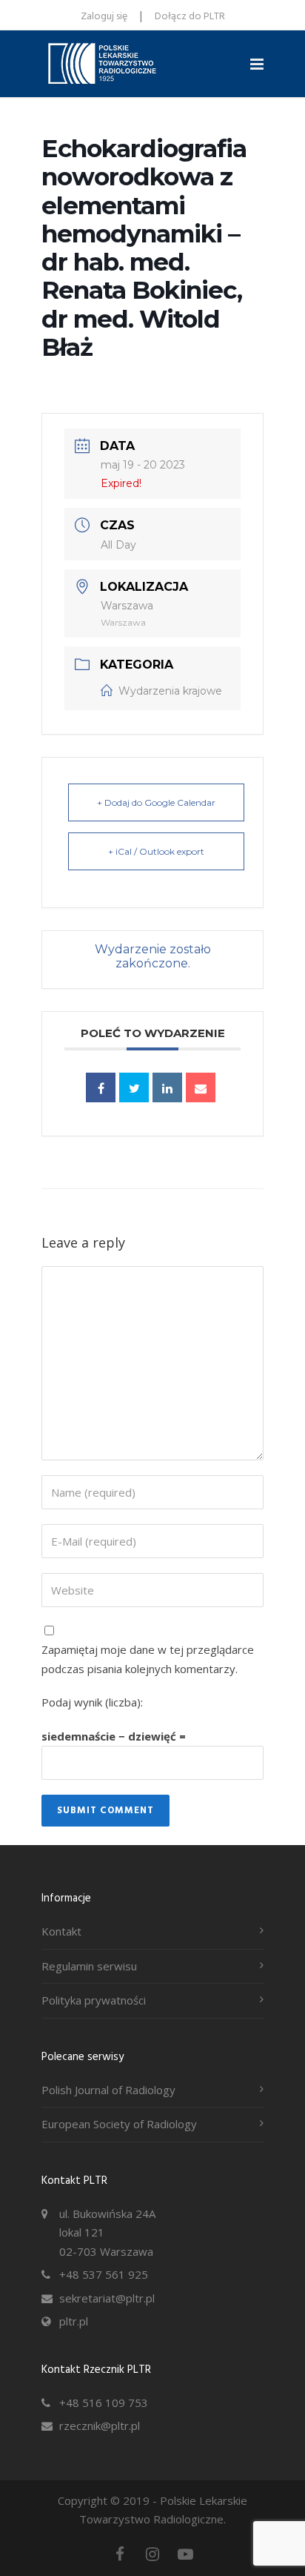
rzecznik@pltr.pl (100, 2426)
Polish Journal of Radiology (108, 2090)
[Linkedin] (167, 1087)
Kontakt (61, 1931)
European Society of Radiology (119, 2124)
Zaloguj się (104, 17)
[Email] (201, 1087)
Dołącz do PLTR (190, 17)
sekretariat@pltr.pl (107, 2298)
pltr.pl (74, 2321)
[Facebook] (120, 2554)
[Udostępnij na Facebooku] (101, 1087)
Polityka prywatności (94, 2000)
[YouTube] (185, 2554)
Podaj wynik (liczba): (92, 1702)
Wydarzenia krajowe (170, 691)
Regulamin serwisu (89, 1966)
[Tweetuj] (134, 1087)
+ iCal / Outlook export (156, 851)
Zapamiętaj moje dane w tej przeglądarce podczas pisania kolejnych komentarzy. (148, 1659)
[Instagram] (152, 2554)
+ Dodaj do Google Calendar (156, 802)
